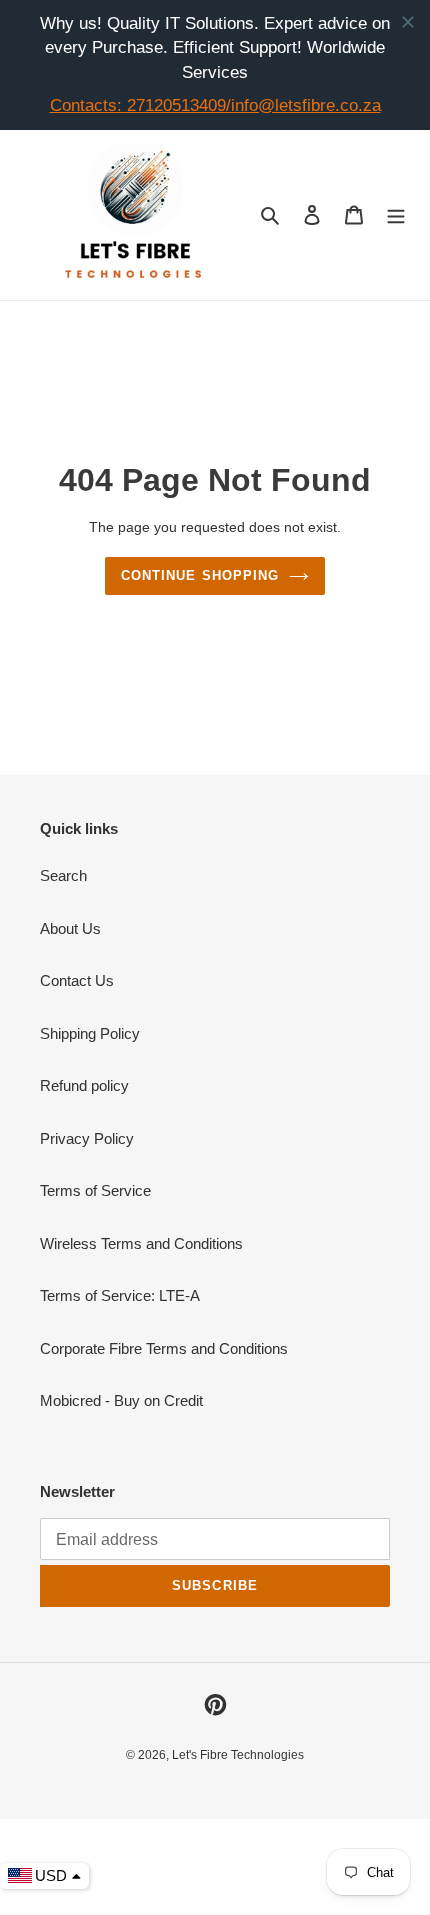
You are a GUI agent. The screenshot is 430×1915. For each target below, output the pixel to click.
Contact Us (77, 980)
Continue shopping (200, 575)
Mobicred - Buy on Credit (121, 1400)
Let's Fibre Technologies (238, 1755)
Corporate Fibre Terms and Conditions (164, 1348)
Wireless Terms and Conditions (141, 1243)
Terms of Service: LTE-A (120, 1295)
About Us (70, 928)
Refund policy (84, 1085)
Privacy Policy (87, 1138)
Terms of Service (95, 1190)
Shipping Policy (90, 1033)
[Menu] (396, 215)
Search (63, 875)
